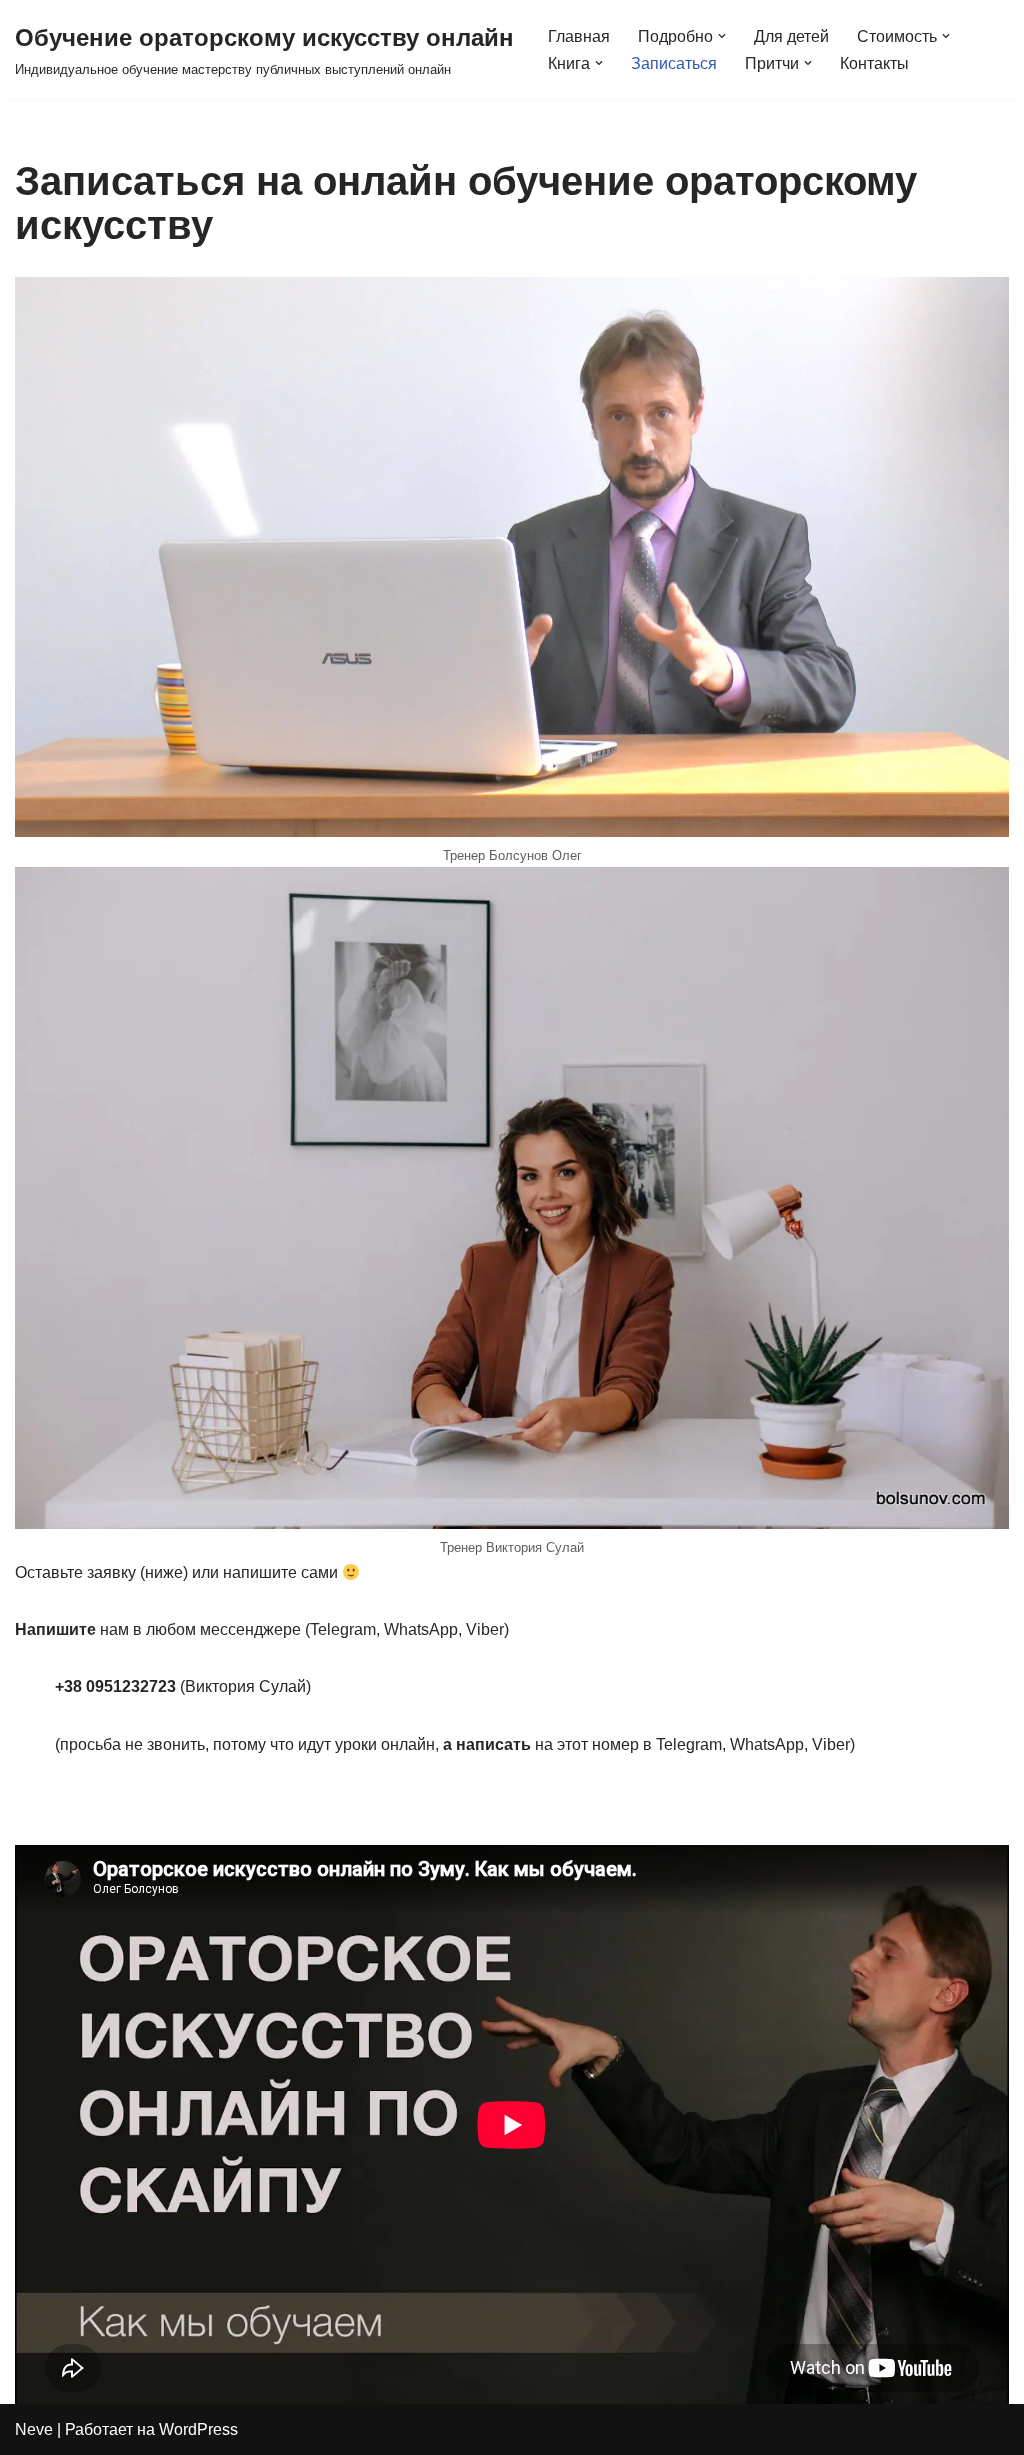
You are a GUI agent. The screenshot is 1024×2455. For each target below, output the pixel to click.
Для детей (791, 36)
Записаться (674, 63)
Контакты (874, 63)
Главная (579, 36)
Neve (34, 2429)
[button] (722, 36)
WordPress (198, 2429)
